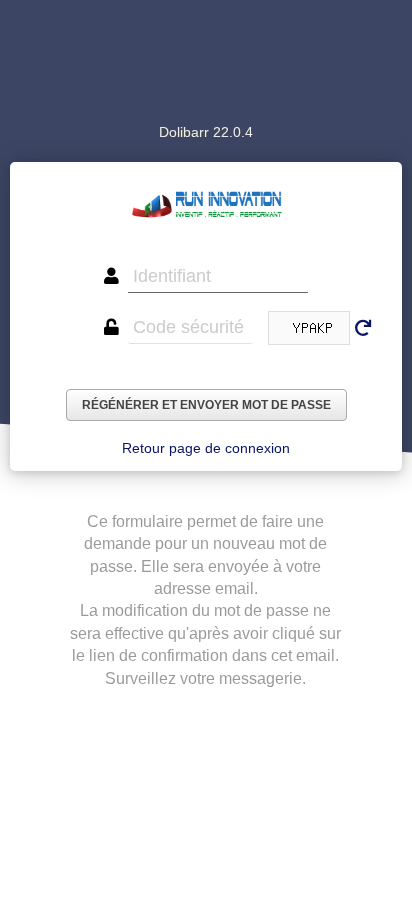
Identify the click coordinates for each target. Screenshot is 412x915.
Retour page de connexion (206, 448)
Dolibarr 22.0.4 (206, 132)
